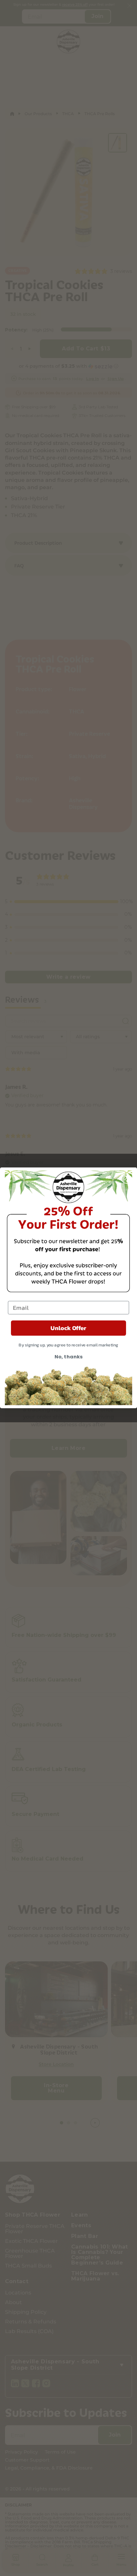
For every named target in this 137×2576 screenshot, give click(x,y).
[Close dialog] (127, 1178)
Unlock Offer (68, 1328)
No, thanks (68, 1357)
